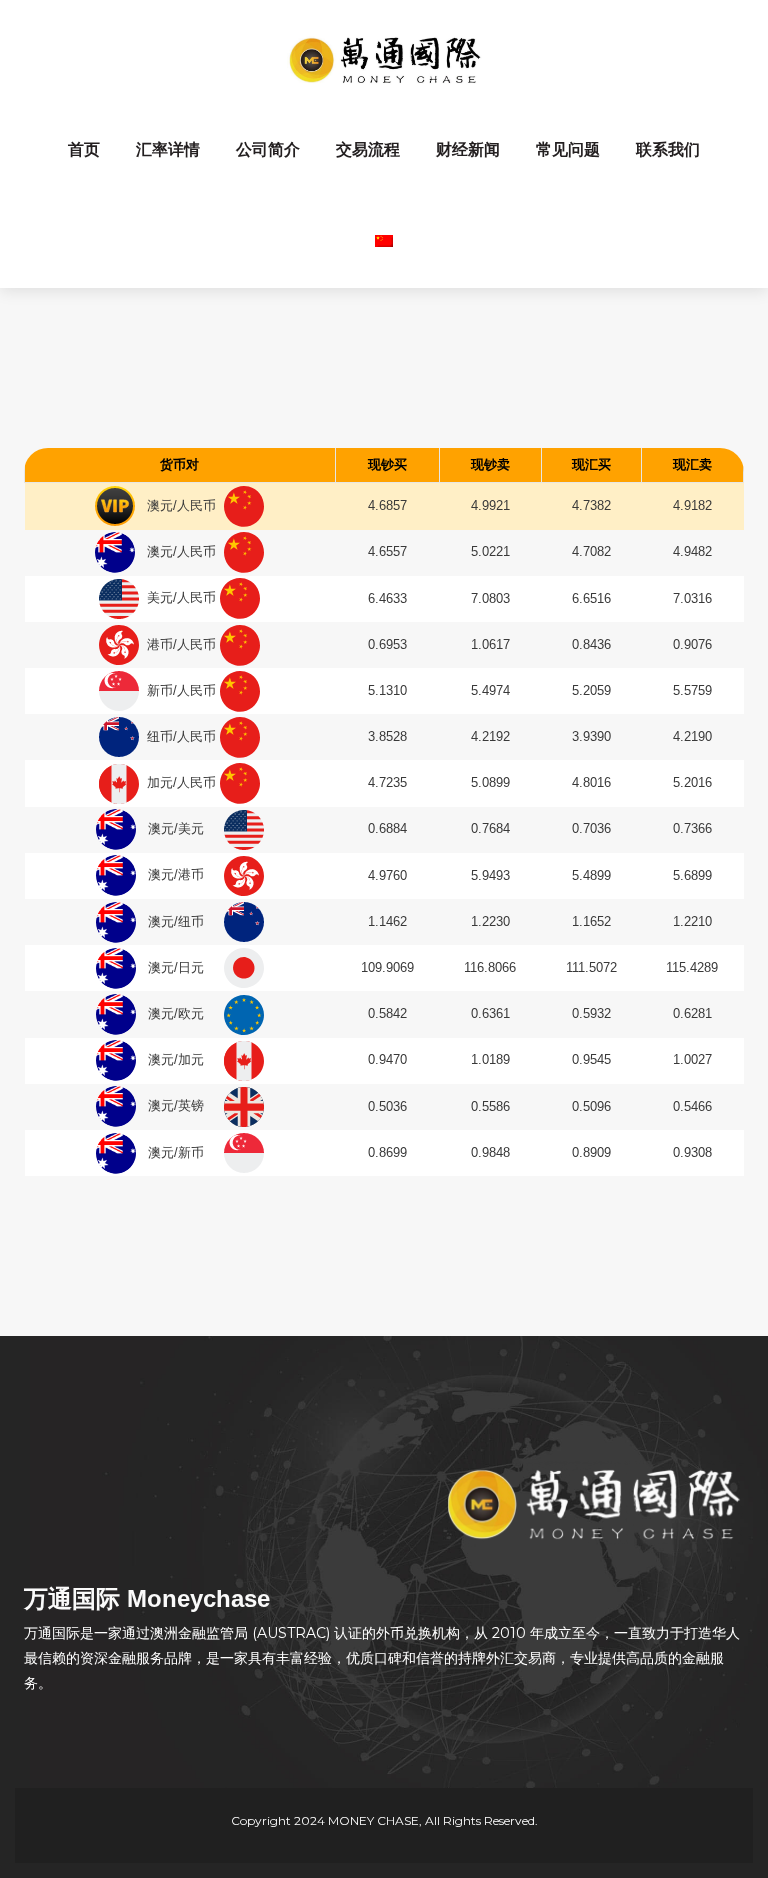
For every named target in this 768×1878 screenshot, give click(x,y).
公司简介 (268, 149)
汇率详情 (168, 149)
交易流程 (368, 149)
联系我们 (668, 149)
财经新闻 (468, 149)
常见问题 (568, 149)
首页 (84, 149)
